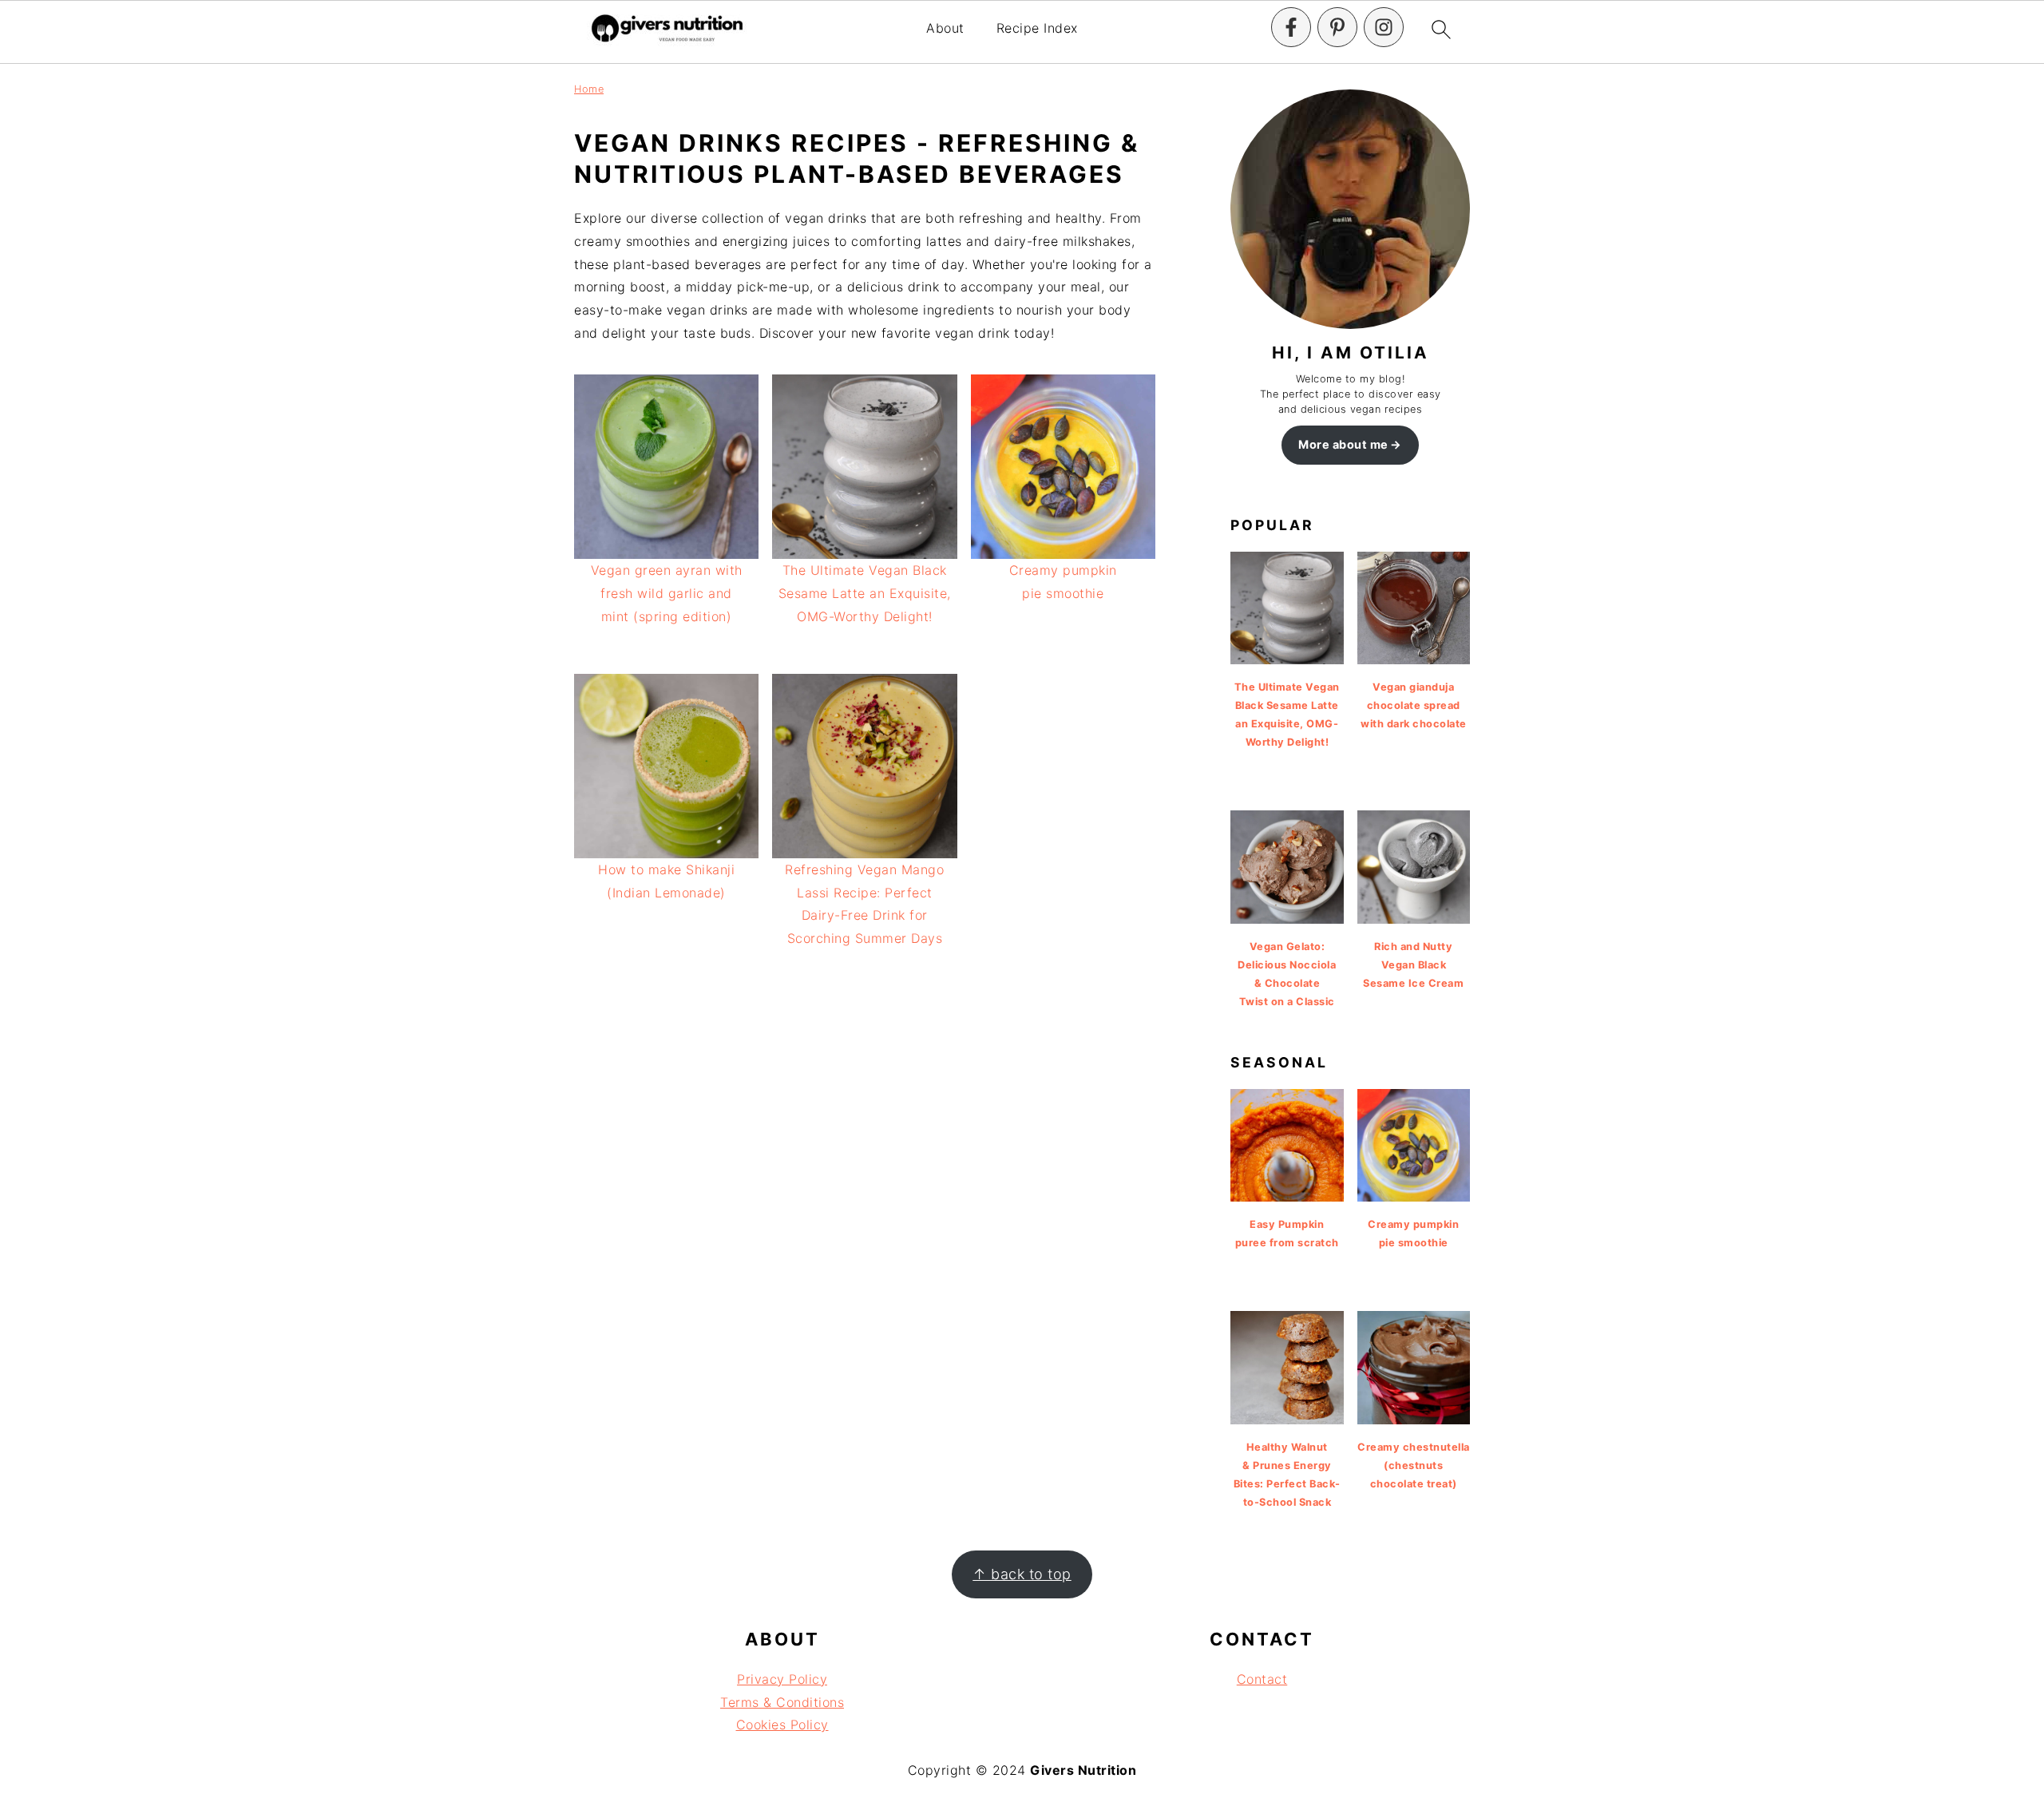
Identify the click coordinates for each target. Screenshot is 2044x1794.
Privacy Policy (782, 1679)
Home (589, 89)
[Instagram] (1384, 27)
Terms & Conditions (782, 1702)
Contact (1262, 1679)
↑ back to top (1022, 1574)
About (945, 28)
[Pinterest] (1337, 27)
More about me (1343, 444)
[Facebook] (1291, 27)
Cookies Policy (782, 1725)
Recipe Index (1037, 28)
